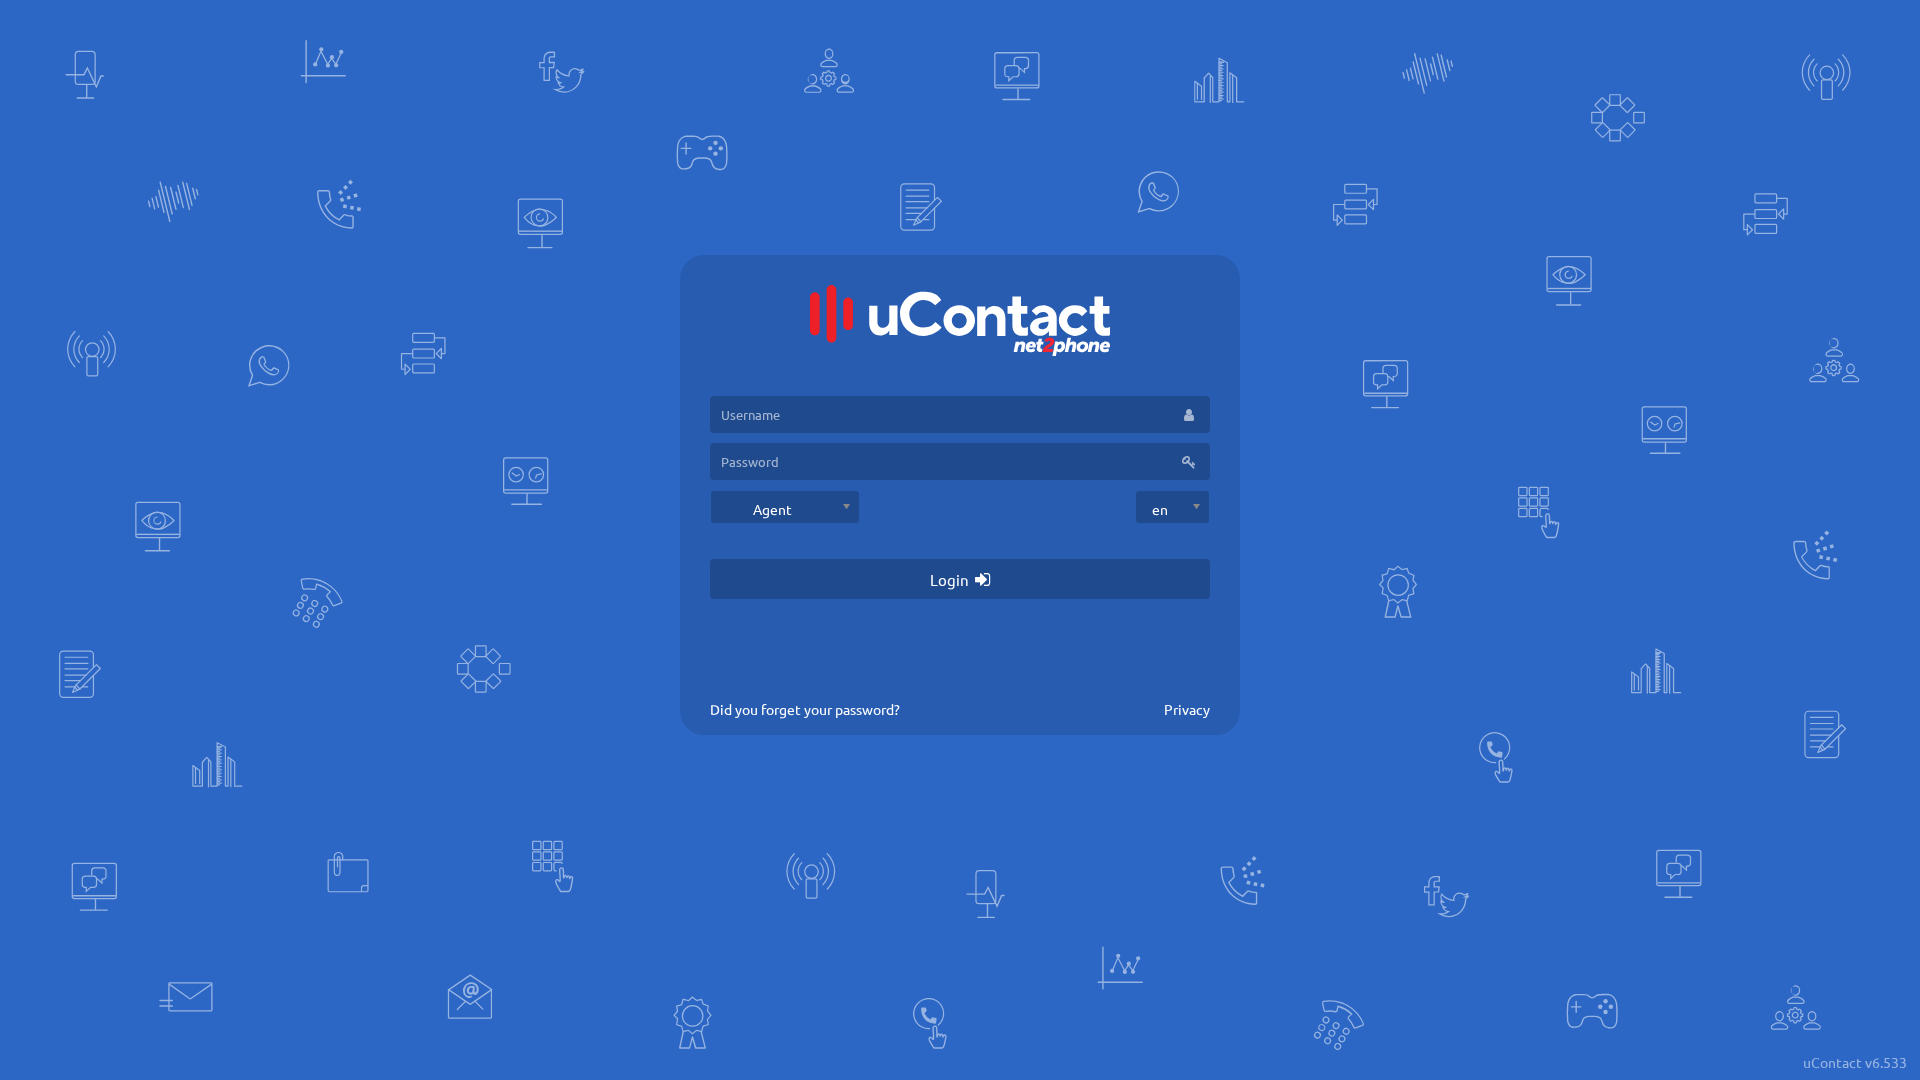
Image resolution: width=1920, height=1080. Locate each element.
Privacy (1187, 709)
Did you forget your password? (805, 709)
